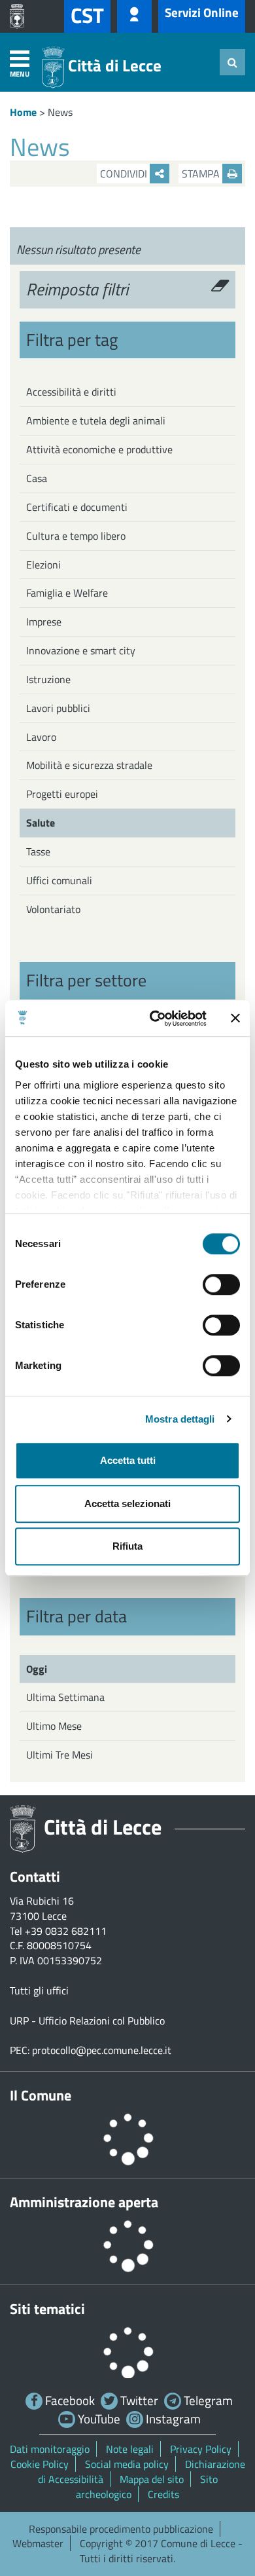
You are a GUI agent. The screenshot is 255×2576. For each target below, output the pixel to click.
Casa (37, 478)
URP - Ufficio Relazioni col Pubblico (87, 2021)
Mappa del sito (152, 2479)
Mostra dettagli (180, 1419)
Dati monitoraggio (50, 2449)
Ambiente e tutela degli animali (96, 420)
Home (23, 112)
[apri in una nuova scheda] (20, 16)
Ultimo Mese (54, 1726)
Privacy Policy (201, 2449)
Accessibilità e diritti (71, 392)
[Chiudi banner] (235, 1018)
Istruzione (48, 679)
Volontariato (53, 909)
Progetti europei (62, 794)
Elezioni (43, 565)
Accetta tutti (128, 1460)
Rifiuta (127, 1546)
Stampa (202, 174)
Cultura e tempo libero (76, 536)
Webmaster (38, 2543)
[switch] (221, 1284)
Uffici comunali (59, 880)
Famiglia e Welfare (67, 593)
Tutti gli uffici (39, 1990)
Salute (41, 823)
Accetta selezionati (127, 1503)
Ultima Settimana (65, 1697)
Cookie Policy (40, 2464)
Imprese (44, 622)
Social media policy (127, 2464)
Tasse (38, 851)
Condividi (125, 174)
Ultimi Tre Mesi (59, 1755)
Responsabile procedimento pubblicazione (121, 2529)
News (60, 112)
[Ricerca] (232, 62)
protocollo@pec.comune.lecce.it (102, 2050)
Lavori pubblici (58, 708)
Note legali (130, 2449)
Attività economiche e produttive (99, 449)
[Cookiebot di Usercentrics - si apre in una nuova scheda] (155, 1018)
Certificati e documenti (77, 507)
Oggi (37, 1669)
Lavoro (41, 737)
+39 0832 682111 (66, 1931)
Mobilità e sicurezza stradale (89, 765)
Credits (163, 2494)
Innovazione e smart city (81, 650)
